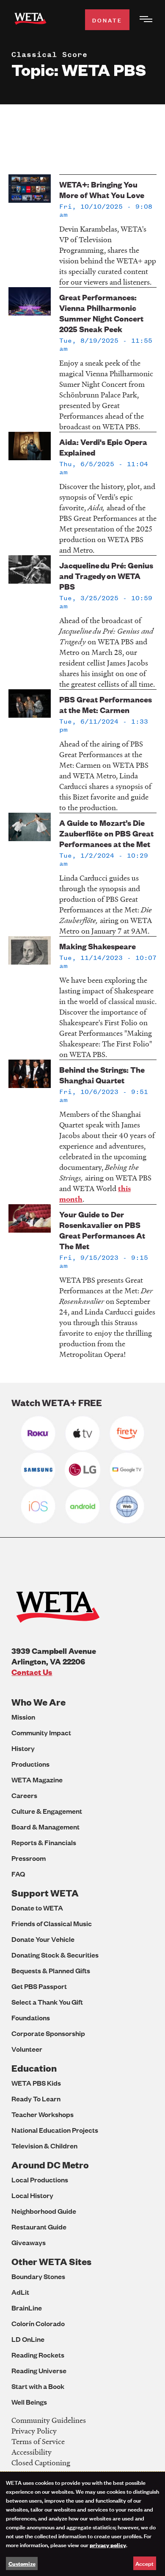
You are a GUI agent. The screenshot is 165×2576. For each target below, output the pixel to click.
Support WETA (45, 1893)
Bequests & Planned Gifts (51, 1970)
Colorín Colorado (38, 2323)
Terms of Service (38, 2441)
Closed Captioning (41, 2463)
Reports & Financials (44, 1842)
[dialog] (82, 2524)
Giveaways (29, 2242)
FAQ (18, 1874)
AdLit (20, 2292)
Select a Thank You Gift (47, 2002)
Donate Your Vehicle (43, 1939)
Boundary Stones (38, 2276)
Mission (23, 1717)
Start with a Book (38, 2386)
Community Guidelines (49, 2420)
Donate (107, 20)
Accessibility (32, 2452)
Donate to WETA (37, 1908)
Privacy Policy (34, 2431)
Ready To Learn (36, 2099)
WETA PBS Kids (36, 2083)
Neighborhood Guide (44, 2211)
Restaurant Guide (39, 2227)
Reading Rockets (38, 2355)
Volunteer (27, 2049)
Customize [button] (22, 2563)
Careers (24, 1795)
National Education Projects (55, 2130)
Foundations (31, 2018)
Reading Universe (39, 2370)
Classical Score (49, 54)
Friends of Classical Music (52, 1923)
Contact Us (32, 1672)
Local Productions (40, 2180)
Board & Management (45, 1827)
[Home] (30, 20)
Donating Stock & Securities (55, 1955)
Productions (30, 1764)
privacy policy (108, 2545)
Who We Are (38, 1702)
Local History (32, 2195)
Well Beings (29, 2402)
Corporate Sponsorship (48, 2033)
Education (34, 2068)
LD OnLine (28, 2339)
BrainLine (27, 2308)
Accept (144, 2563)
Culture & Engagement (47, 1811)
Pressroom (29, 1858)
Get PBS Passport (39, 1986)
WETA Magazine (37, 1780)
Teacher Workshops (43, 2114)
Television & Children (44, 2146)
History (23, 1748)
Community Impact (41, 1733)
